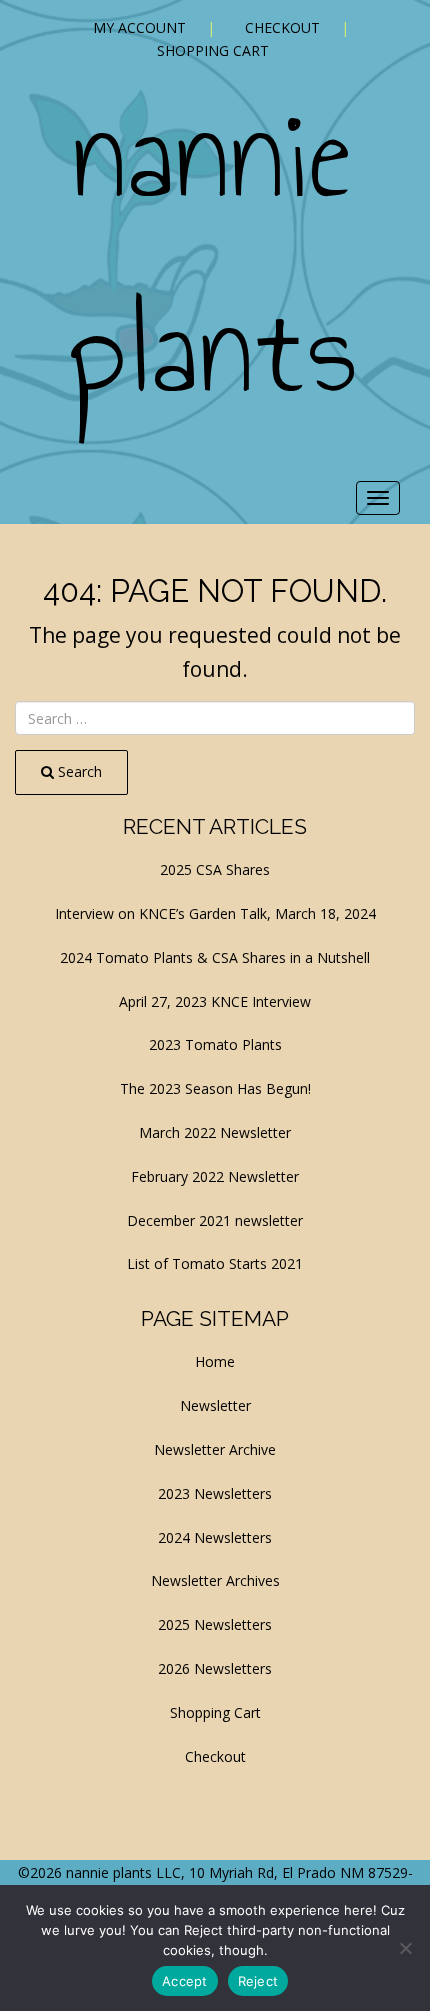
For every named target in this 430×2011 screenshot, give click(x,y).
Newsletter (215, 1405)
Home (215, 1361)
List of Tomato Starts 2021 (215, 1263)
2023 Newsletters (215, 1493)
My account (139, 27)
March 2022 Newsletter (215, 1132)
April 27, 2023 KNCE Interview (215, 1001)
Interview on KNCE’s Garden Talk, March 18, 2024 (215, 913)
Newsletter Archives (215, 1580)
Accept (185, 1981)
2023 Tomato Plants (215, 1044)
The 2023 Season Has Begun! (215, 1088)
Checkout (282, 27)
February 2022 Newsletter (215, 1176)
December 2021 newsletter (215, 1220)
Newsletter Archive (215, 1449)
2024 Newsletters (215, 1537)
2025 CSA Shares (215, 869)
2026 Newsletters (215, 1668)
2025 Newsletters (215, 1624)
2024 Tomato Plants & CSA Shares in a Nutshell (215, 957)
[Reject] (405, 1948)
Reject (258, 1981)
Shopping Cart (213, 50)
